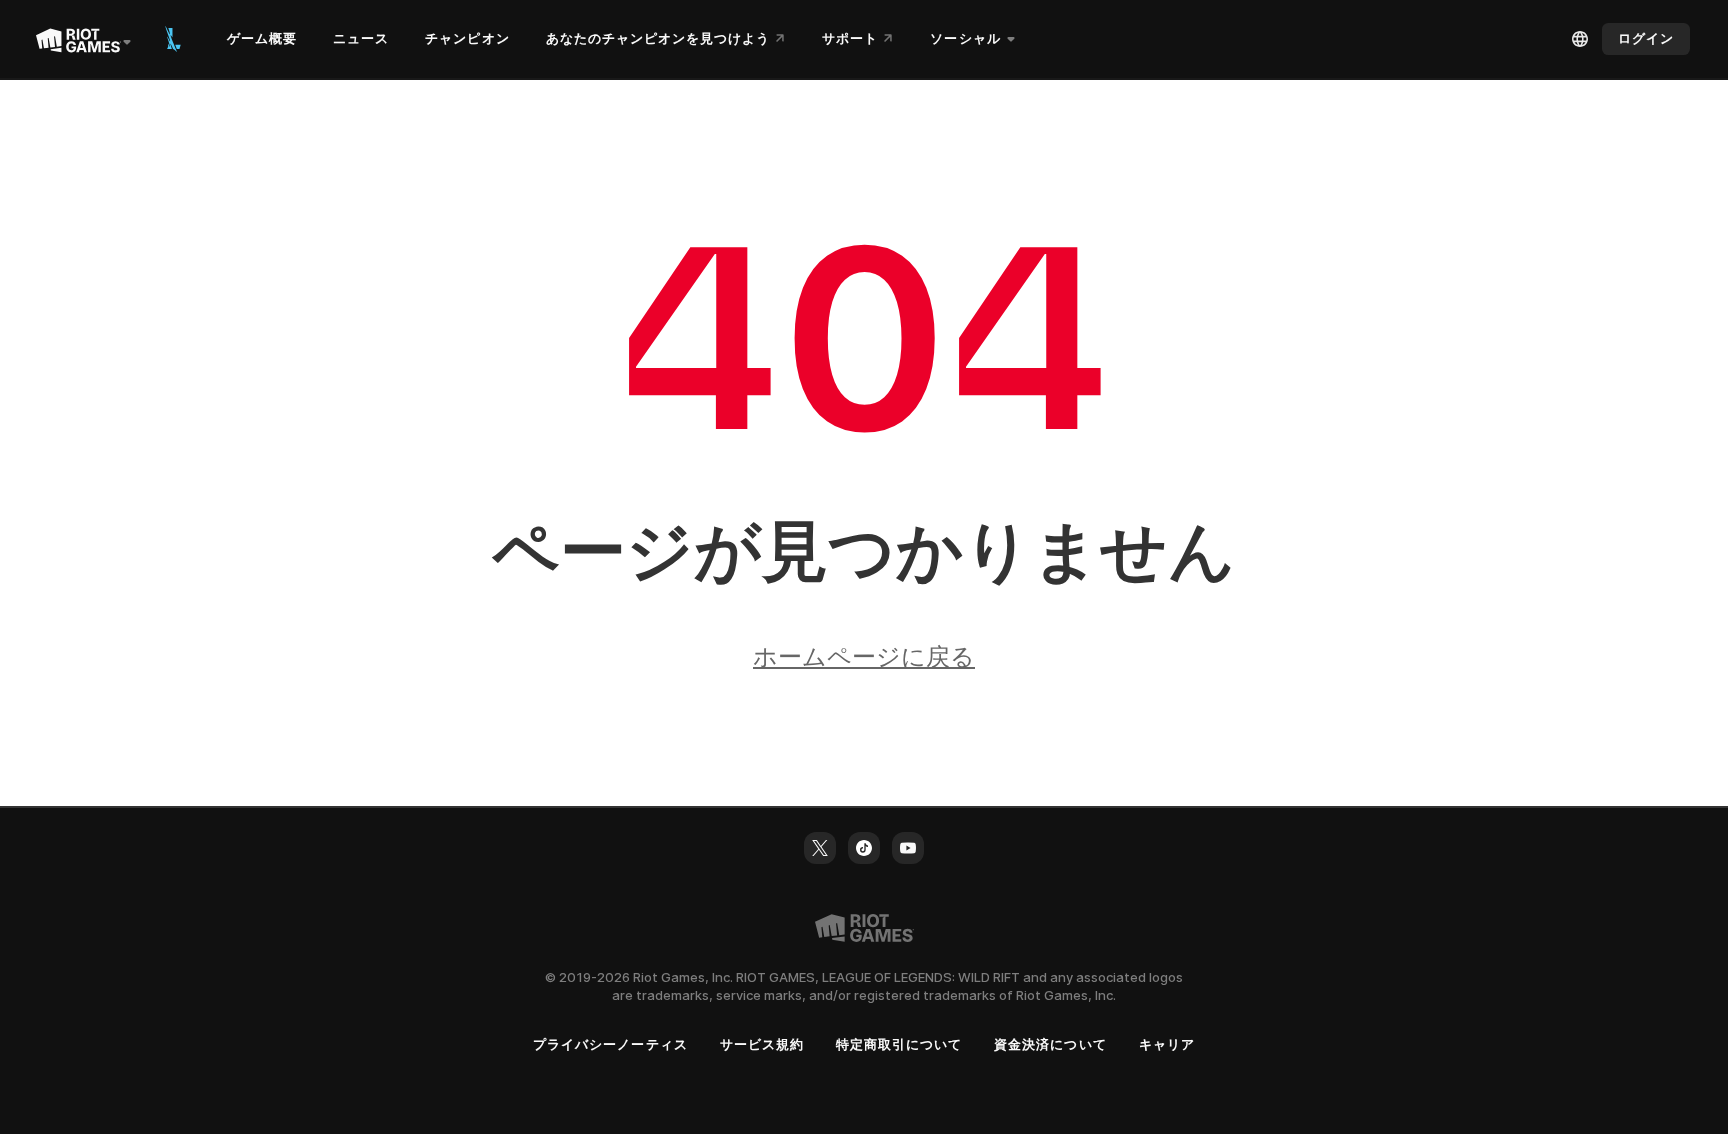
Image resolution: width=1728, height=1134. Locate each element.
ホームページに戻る (864, 656)
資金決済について (1050, 1044)
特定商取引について (899, 1044)
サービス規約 (762, 1044)
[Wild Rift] (173, 39)
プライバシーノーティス (610, 1044)
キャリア (1167, 1044)
